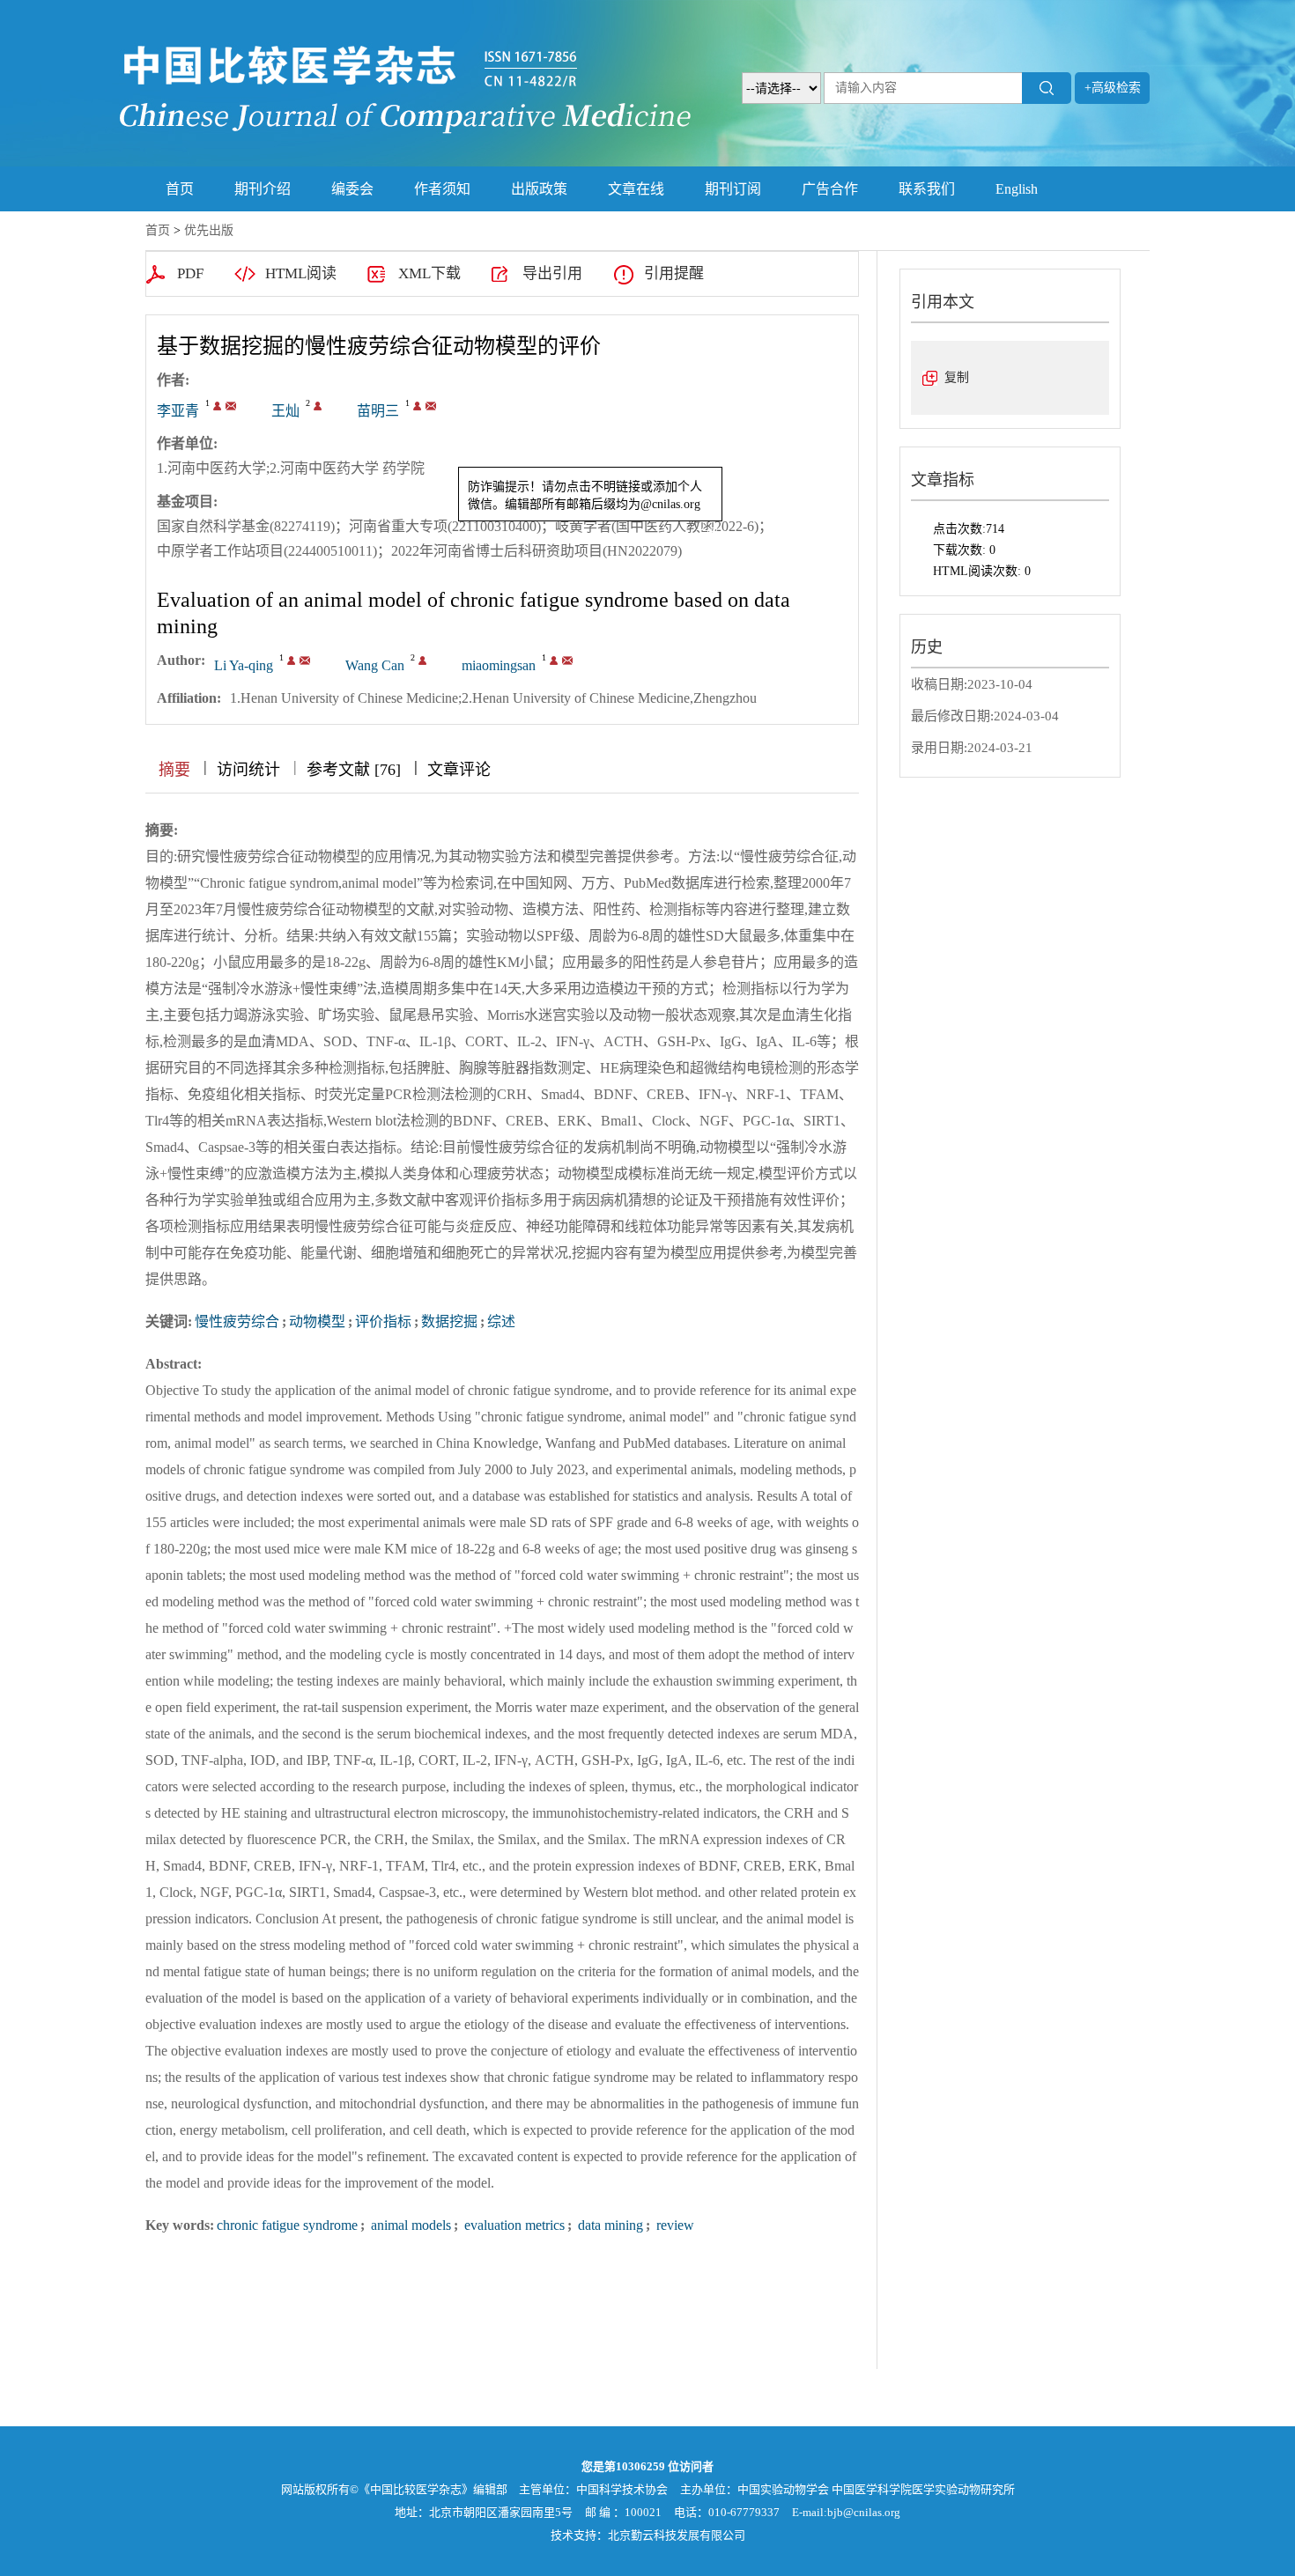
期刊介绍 (263, 189)
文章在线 (636, 189)
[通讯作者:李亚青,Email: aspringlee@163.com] (217, 406)
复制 (957, 377)
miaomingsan (499, 665)
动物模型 (317, 1321)
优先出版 (209, 230)
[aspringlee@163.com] (231, 406)
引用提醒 (674, 273)
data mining (609, 2225)
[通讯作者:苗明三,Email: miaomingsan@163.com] (417, 406)
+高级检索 (1113, 88)
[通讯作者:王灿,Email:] (318, 406)
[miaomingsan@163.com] (431, 406)
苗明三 (378, 411)
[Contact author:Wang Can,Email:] (422, 661)
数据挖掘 (449, 1321)
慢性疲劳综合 (237, 1321)
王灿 (285, 411)
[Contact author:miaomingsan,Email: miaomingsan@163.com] (554, 661)
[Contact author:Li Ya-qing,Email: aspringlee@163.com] (291, 661)
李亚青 (178, 411)
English (1017, 189)
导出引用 (552, 273)
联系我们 (927, 189)
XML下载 (429, 273)
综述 (501, 1321)
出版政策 (539, 189)
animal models (409, 2225)
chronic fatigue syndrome (287, 2225)
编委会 (352, 189)
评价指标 (383, 1321)
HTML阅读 (301, 273)
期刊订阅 (733, 189)
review (673, 2225)
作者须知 (442, 189)
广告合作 (830, 189)
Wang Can (375, 665)
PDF (190, 273)
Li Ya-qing (244, 665)
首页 (180, 189)
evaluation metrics (513, 2225)
